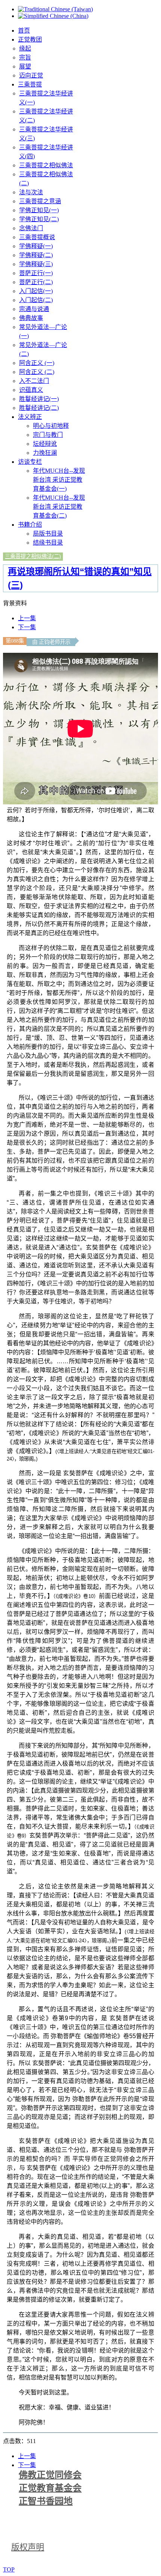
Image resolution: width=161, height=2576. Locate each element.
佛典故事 (31, 318)
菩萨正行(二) (36, 282)
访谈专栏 (30, 462)
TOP (9, 2569)
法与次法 (31, 192)
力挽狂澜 (45, 453)
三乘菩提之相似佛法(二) (33, 556)
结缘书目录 (48, 543)
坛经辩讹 (45, 444)
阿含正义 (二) (37, 372)
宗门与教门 (48, 435)
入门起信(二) (36, 300)
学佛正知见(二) (39, 219)
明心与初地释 (51, 426)
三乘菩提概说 (37, 237)
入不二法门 (34, 381)
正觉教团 (30, 39)
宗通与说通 (34, 309)
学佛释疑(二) (36, 255)
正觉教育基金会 (50, 2488)
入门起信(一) (36, 291)
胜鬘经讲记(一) (39, 399)
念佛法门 (31, 228)
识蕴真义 (31, 390)
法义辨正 (30, 417)
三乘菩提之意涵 (40, 201)
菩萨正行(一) (36, 273)
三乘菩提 (30, 84)
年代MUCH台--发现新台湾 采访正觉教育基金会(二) (59, 507)
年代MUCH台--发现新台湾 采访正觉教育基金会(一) (59, 480)
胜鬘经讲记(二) (39, 408)
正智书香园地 (46, 2501)
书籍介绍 (30, 525)
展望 (25, 66)
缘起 (25, 48)
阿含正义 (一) (37, 363)
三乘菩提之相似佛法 (46, 165)
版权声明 (28, 2547)
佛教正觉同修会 (50, 2475)
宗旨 (25, 57)
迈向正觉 (31, 75)
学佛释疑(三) (36, 264)
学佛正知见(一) (39, 210)
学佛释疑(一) (36, 246)
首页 (24, 31)
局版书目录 (48, 534)
